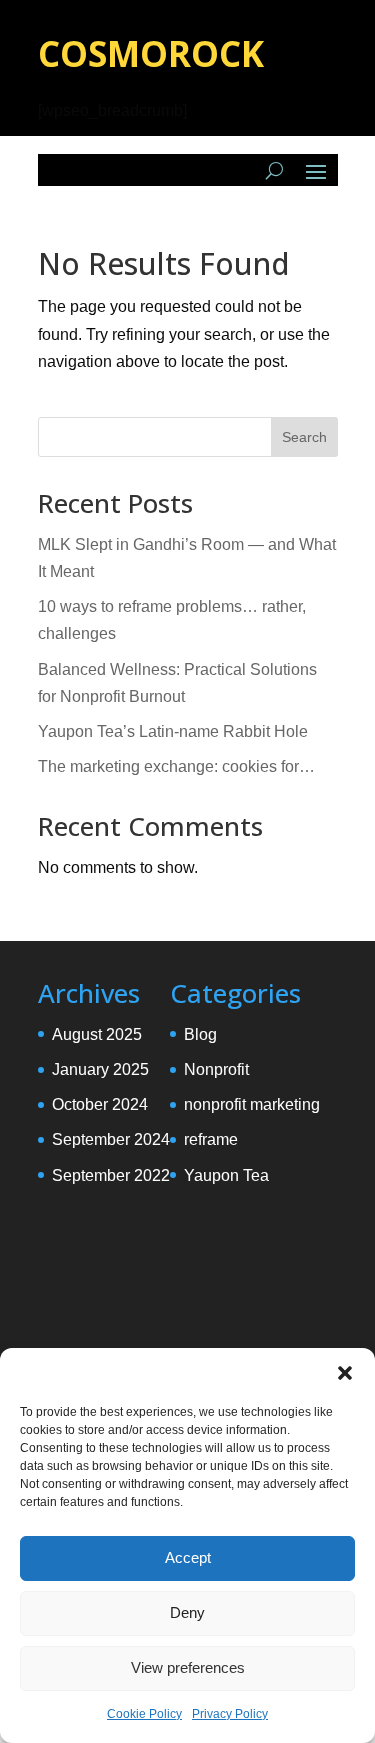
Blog (200, 1034)
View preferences (188, 1667)
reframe (211, 1139)
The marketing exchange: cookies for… (176, 766)
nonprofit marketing (252, 1104)
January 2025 (100, 1069)
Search (304, 437)
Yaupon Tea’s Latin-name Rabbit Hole (173, 731)
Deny (187, 1612)
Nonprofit (216, 1069)
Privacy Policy (230, 1714)
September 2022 (111, 1175)
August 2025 (97, 1034)
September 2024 (111, 1139)
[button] (345, 1373)
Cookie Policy (144, 1714)
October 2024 (100, 1104)
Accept (188, 1557)
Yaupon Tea (226, 1175)
